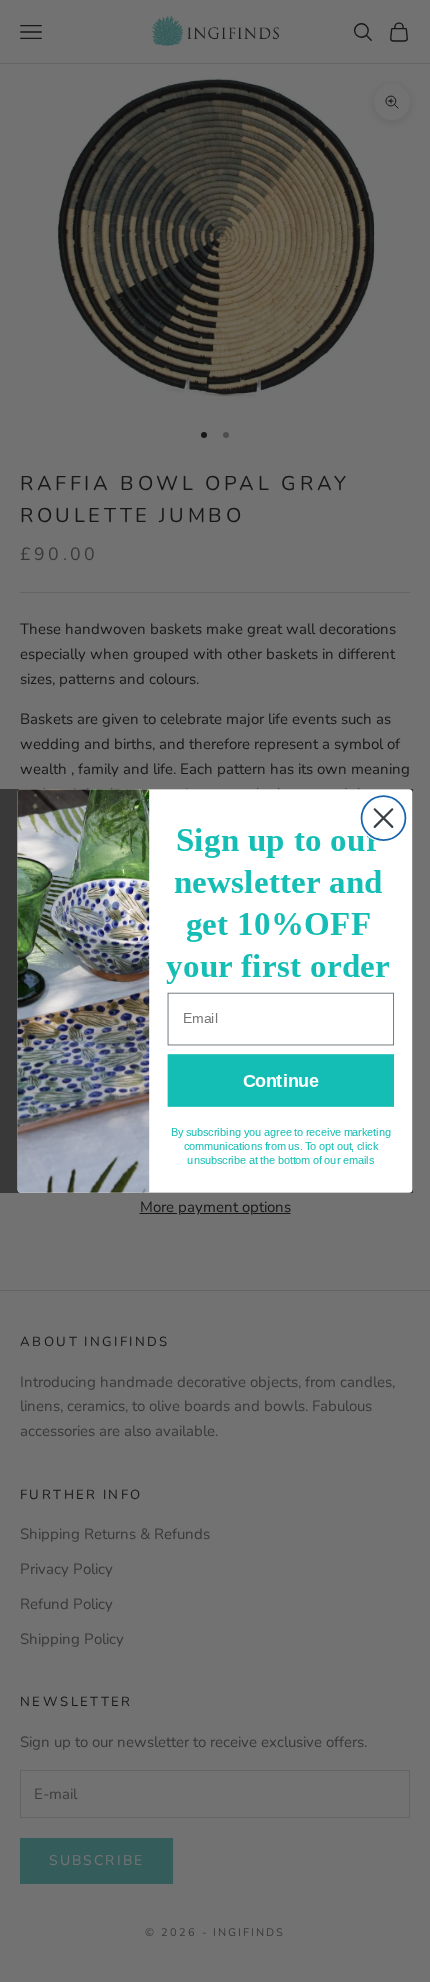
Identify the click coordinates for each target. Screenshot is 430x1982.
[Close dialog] (384, 818)
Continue (280, 1080)
